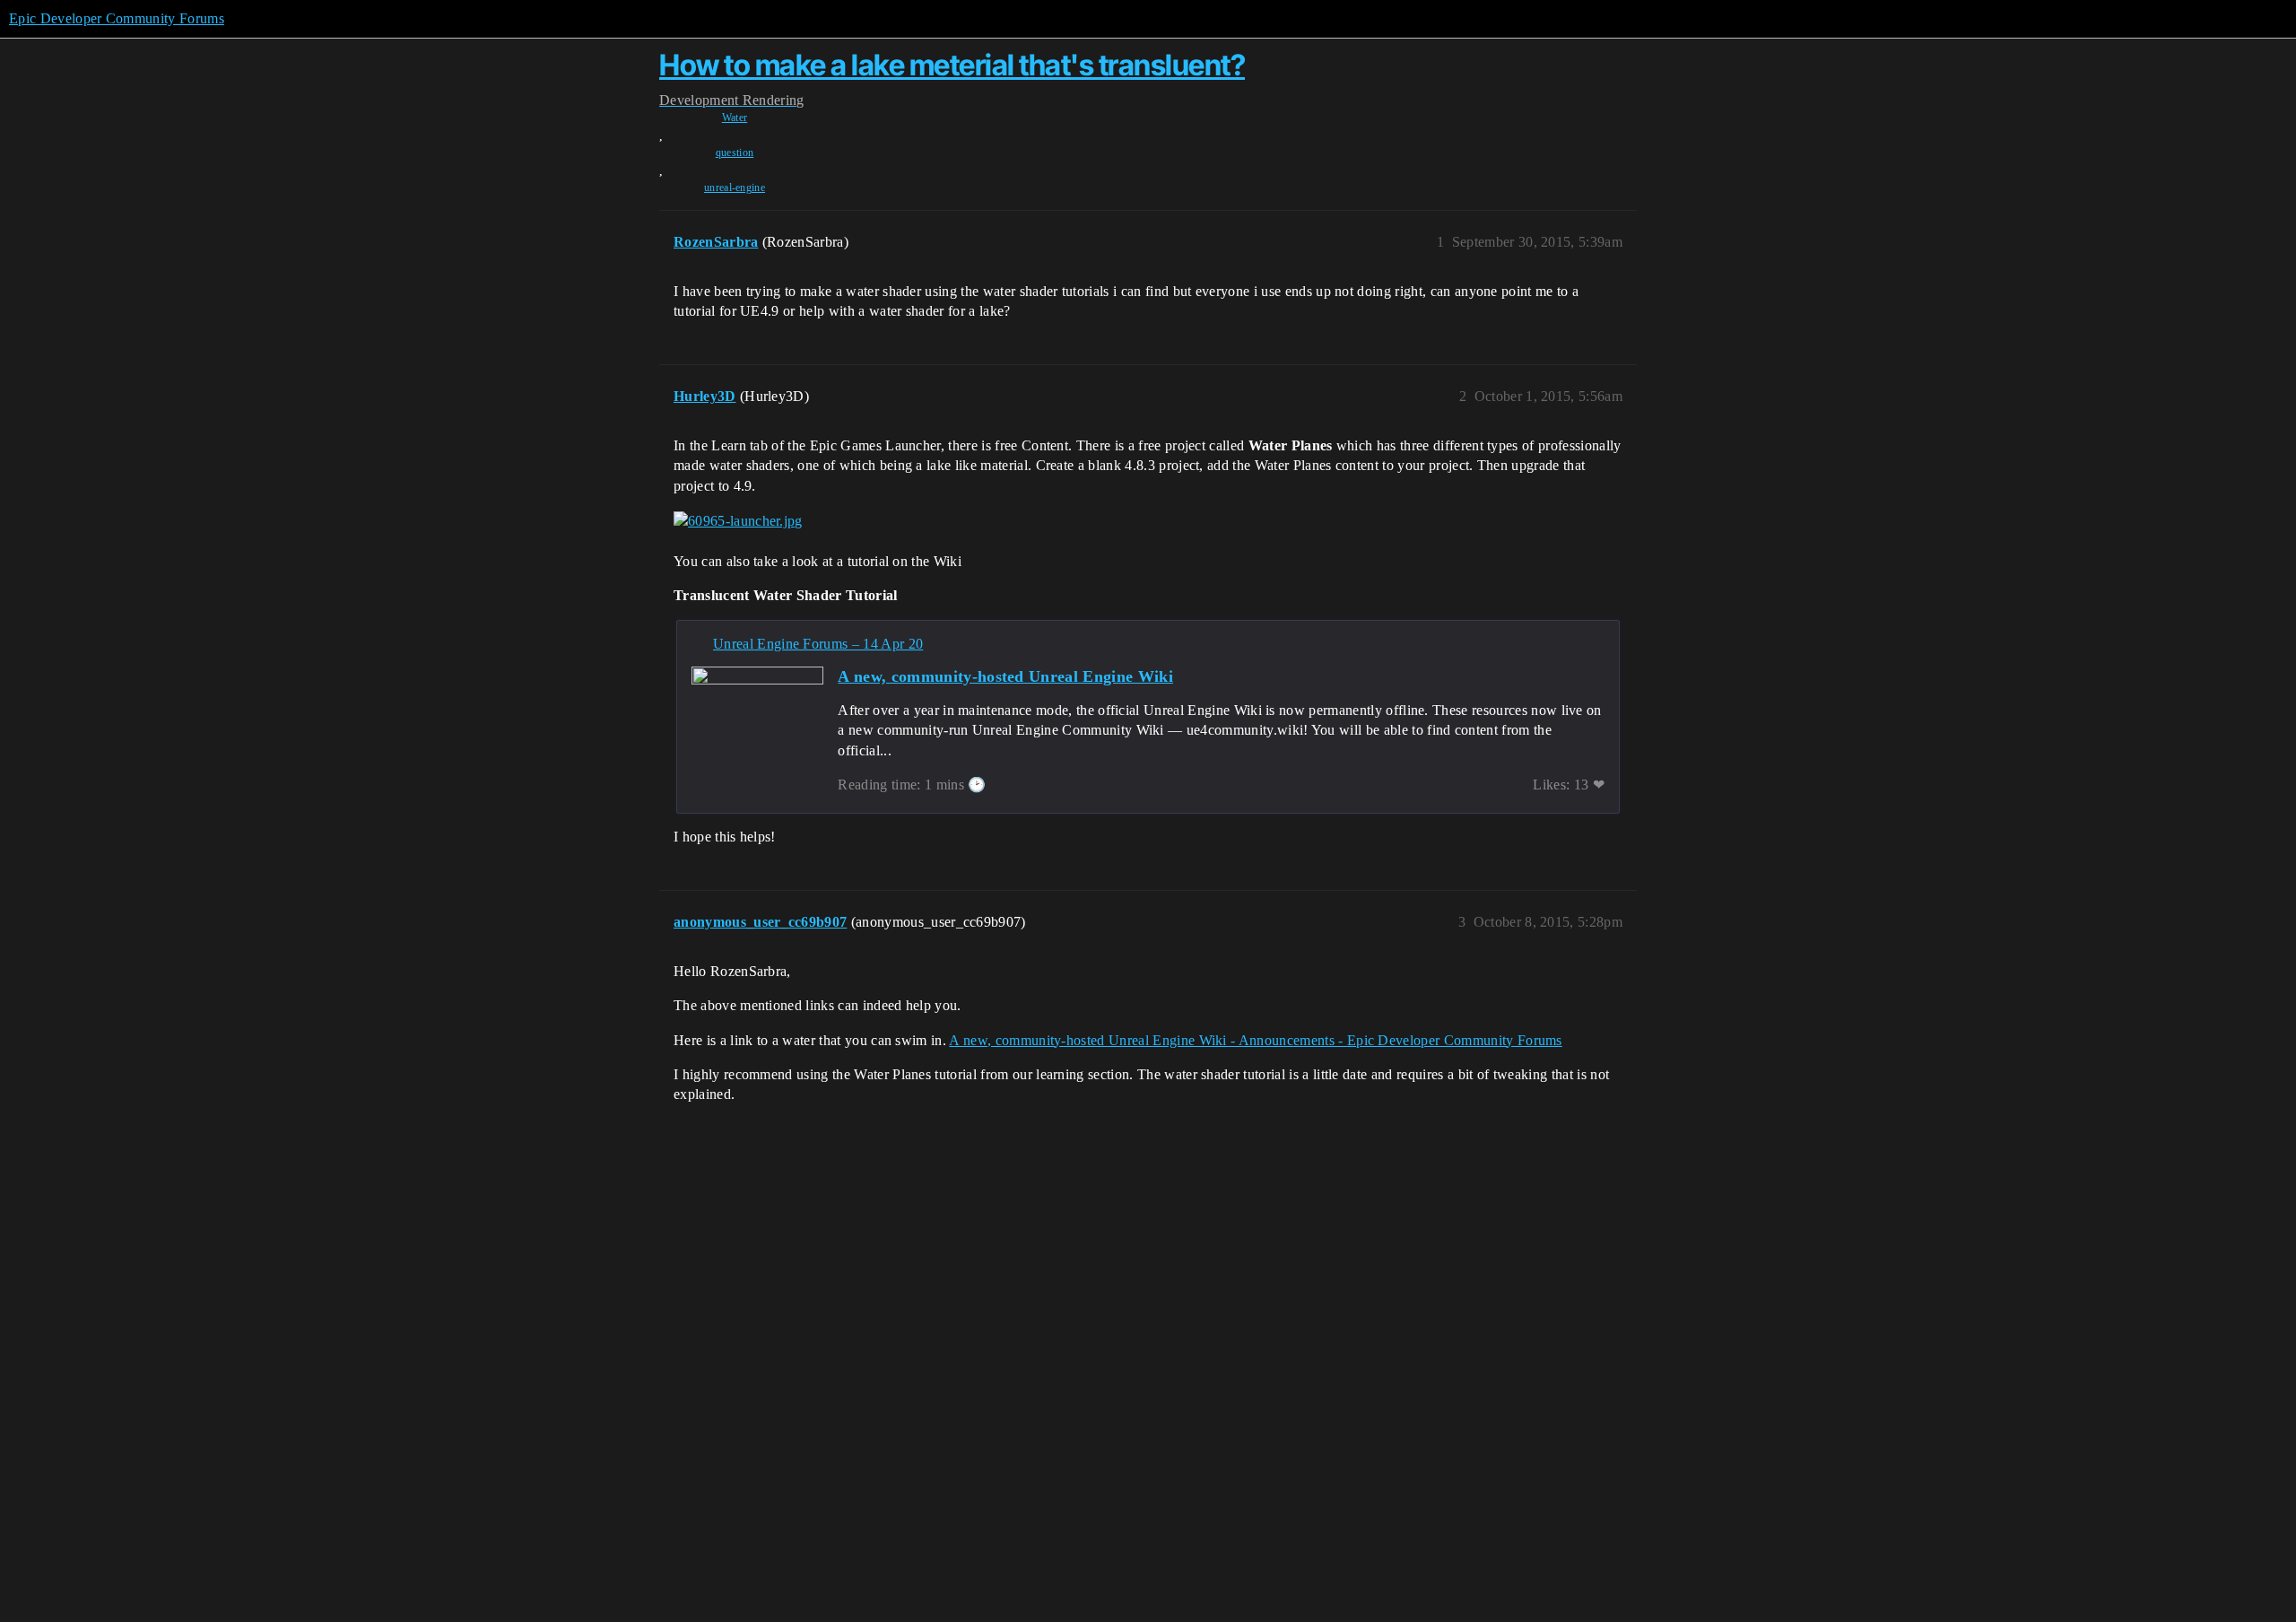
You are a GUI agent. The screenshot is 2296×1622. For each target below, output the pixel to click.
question (735, 153)
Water (735, 118)
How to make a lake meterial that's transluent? (952, 65)
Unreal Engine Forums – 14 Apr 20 (818, 644)
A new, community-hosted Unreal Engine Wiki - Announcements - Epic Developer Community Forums (1255, 1040)
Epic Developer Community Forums (117, 18)
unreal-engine (735, 187)
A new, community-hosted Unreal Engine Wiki (1005, 676)
